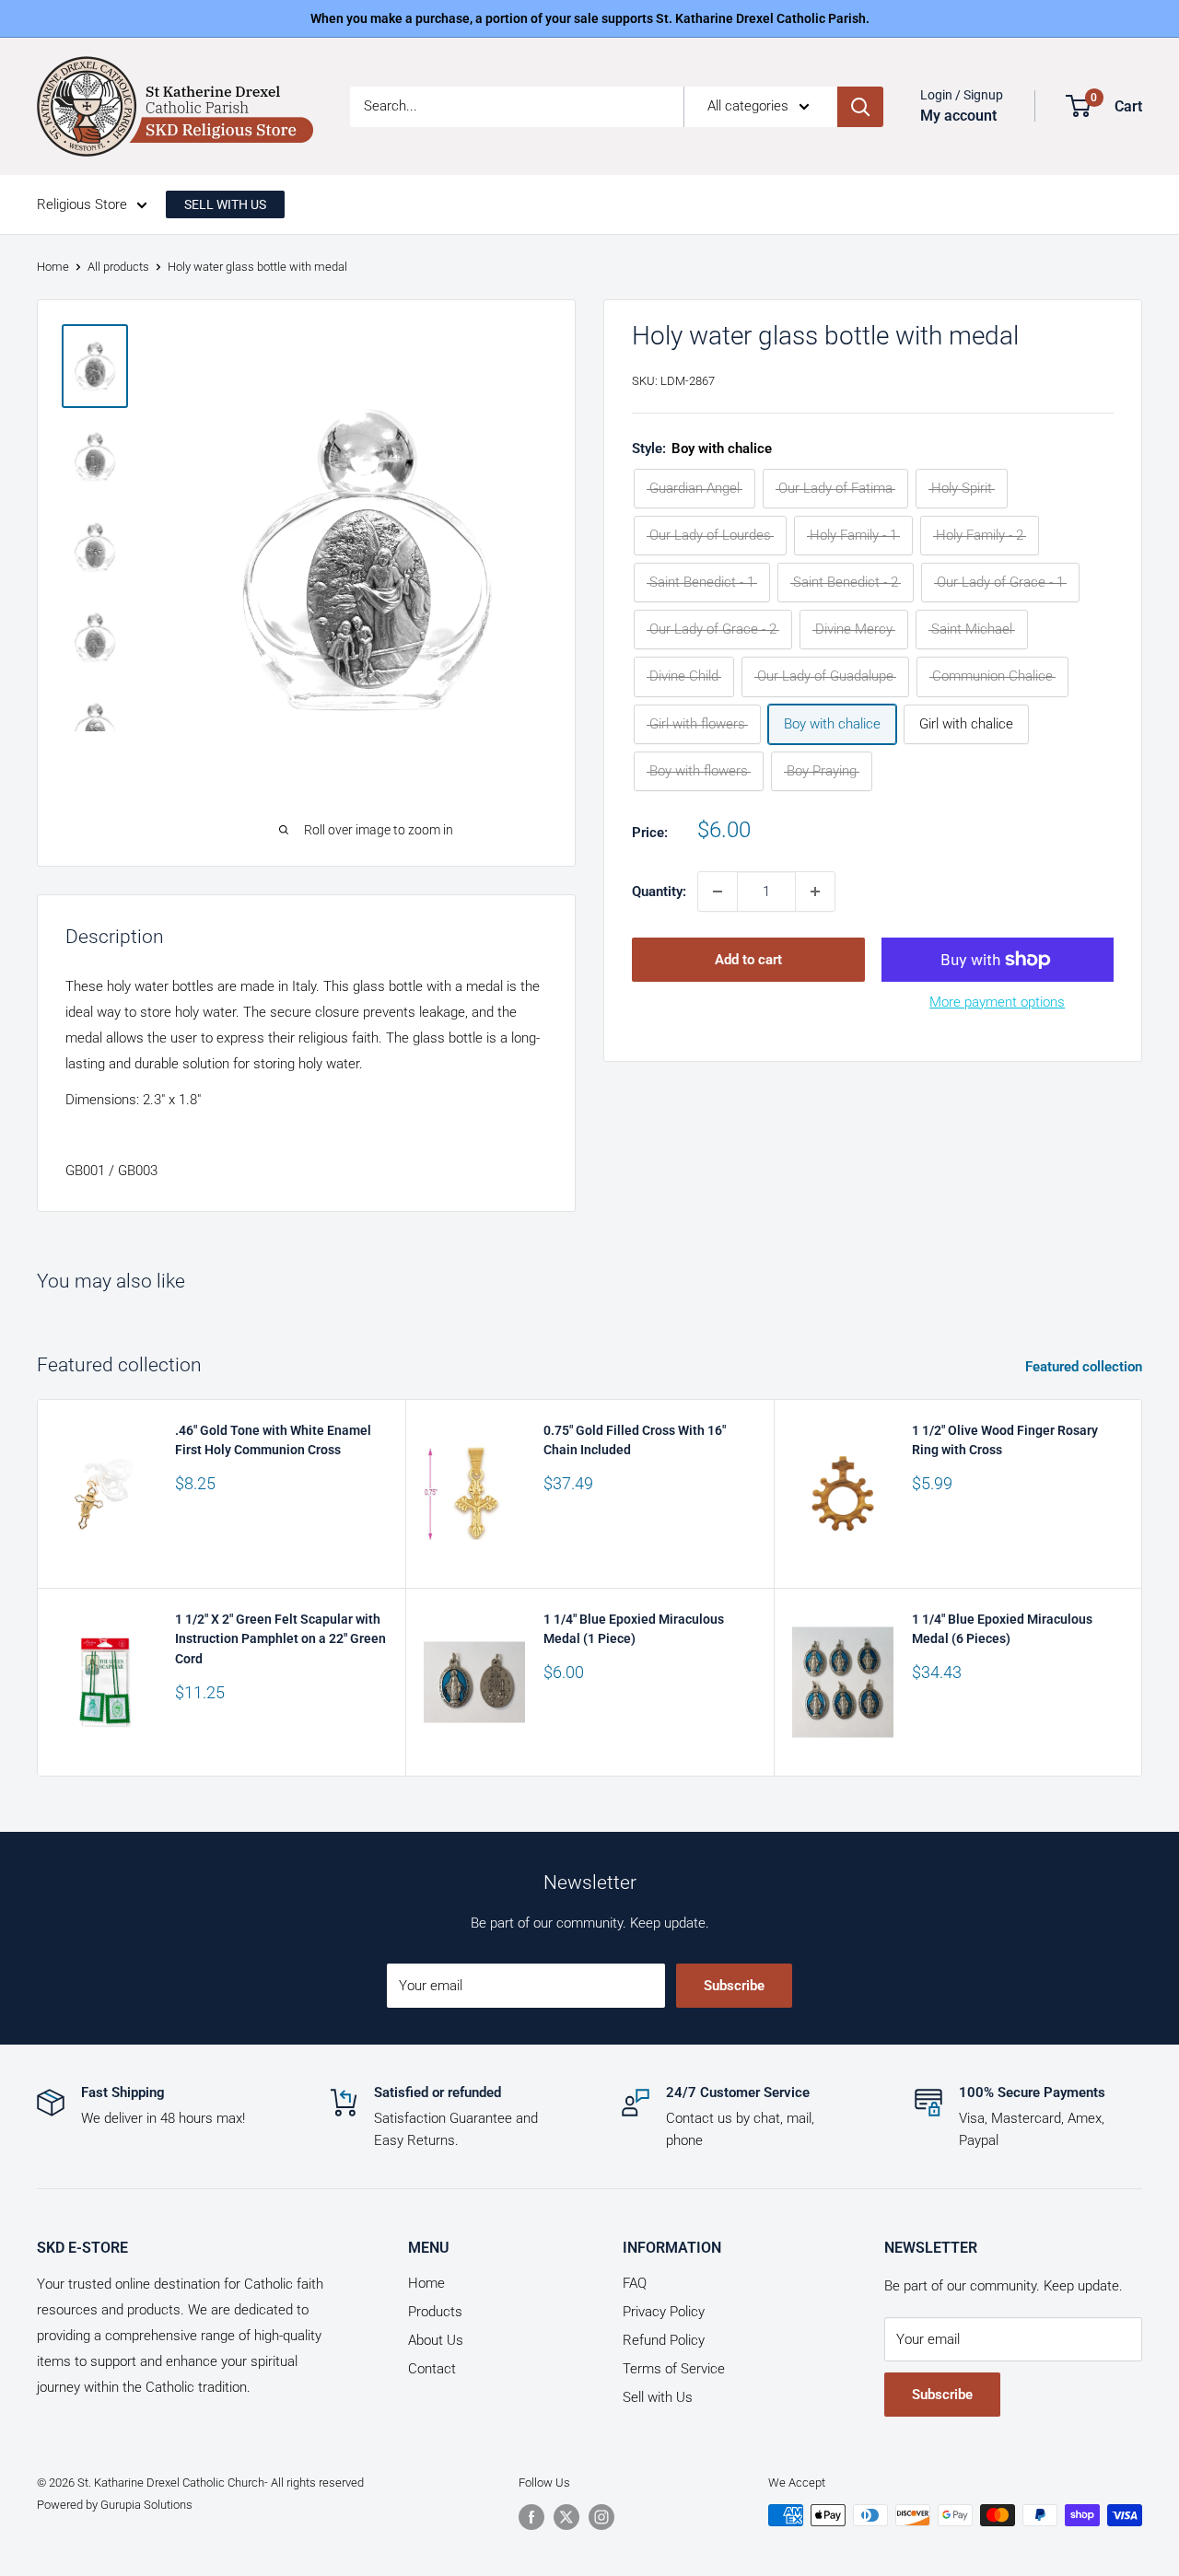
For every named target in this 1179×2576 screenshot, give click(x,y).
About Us (436, 2340)
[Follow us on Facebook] (531, 2517)
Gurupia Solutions (146, 2505)
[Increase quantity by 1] (815, 892)
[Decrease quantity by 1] (718, 892)
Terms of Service (674, 2369)
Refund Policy (664, 2340)
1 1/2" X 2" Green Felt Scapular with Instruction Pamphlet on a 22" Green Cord (280, 1639)
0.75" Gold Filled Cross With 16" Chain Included (635, 1440)
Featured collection (1086, 1367)
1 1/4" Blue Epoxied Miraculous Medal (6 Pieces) (1002, 1629)
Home (53, 267)
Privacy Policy (664, 2312)
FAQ (635, 2283)
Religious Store (82, 204)
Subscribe (734, 1986)
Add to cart (748, 960)
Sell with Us (658, 2397)
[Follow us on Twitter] (566, 2517)
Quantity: (659, 892)
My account (958, 116)
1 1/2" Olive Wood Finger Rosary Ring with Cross (1005, 1440)
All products (118, 267)
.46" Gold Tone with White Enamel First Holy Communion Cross (273, 1440)
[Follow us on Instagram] (601, 2517)
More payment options (997, 1002)
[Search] (860, 107)
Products (435, 2312)
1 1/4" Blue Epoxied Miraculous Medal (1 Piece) (634, 1629)
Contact (432, 2369)
